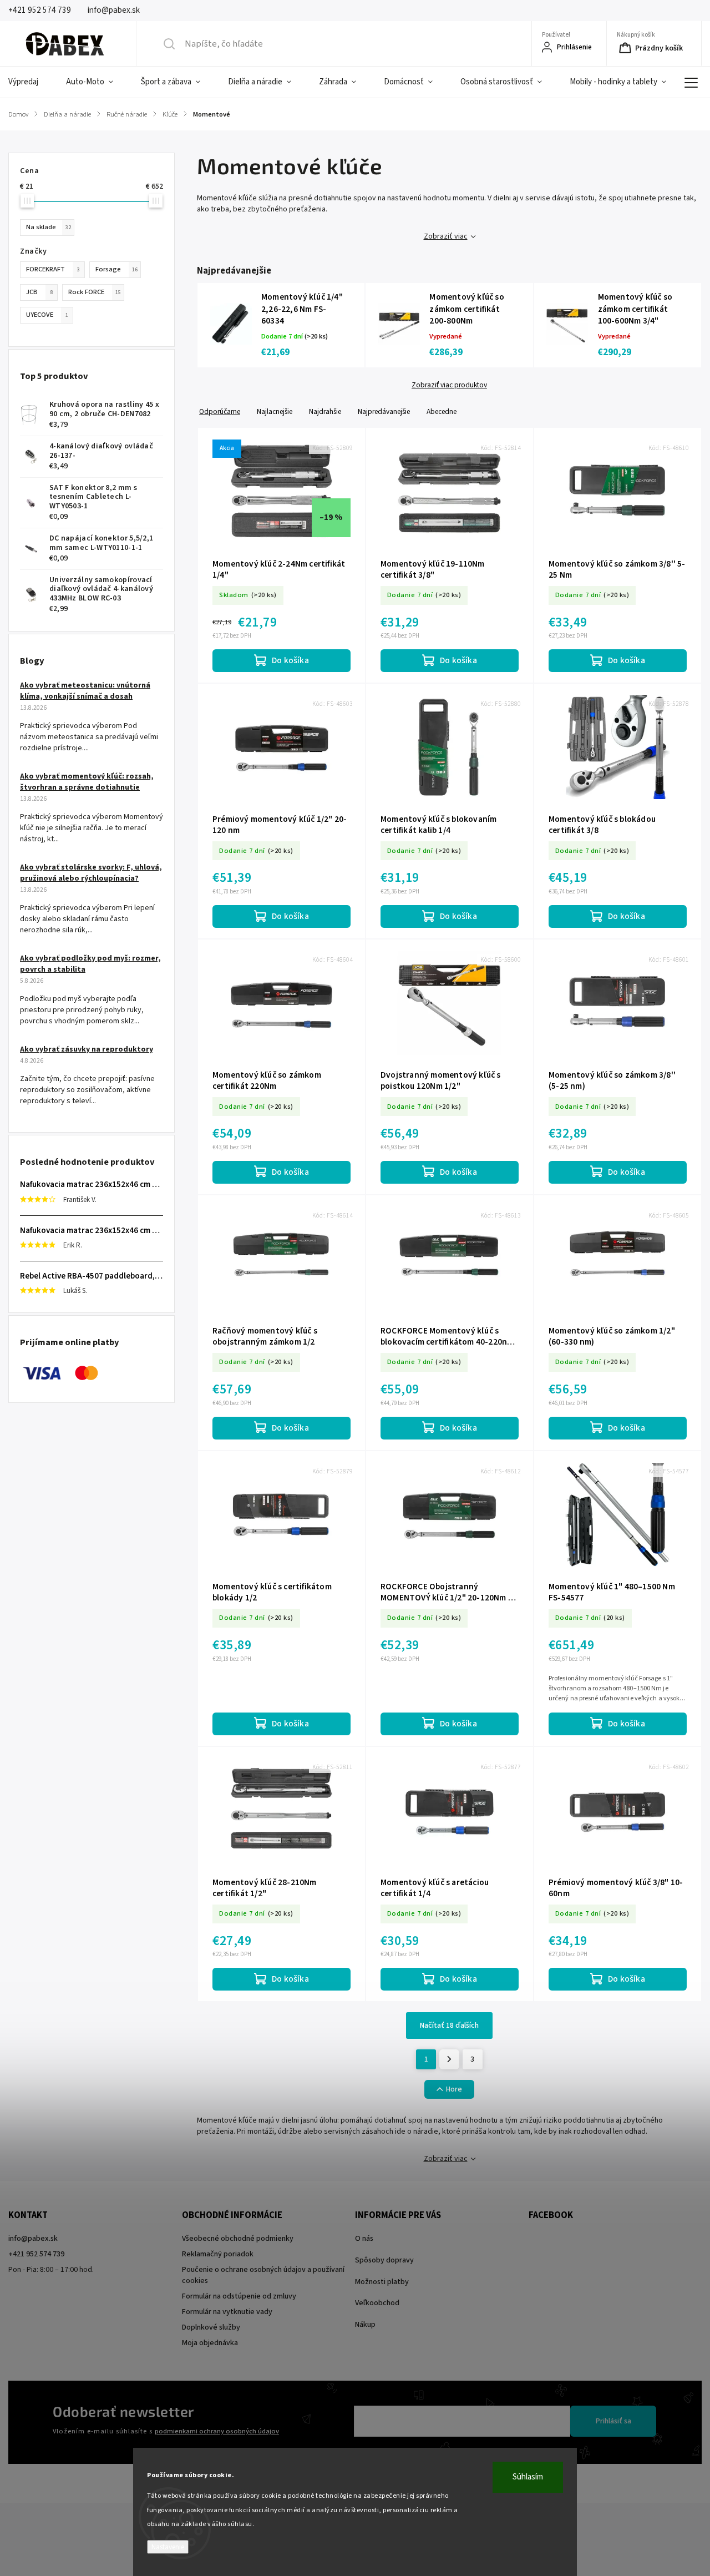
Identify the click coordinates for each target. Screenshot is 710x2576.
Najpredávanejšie (384, 411)
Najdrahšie (325, 411)
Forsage (116, 269)
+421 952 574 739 (36, 2254)
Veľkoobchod (377, 2303)
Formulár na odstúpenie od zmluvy (239, 2296)
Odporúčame (220, 411)
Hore (454, 2089)
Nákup (365, 2325)
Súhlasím (528, 2477)
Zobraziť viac (446, 236)
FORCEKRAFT (53, 269)
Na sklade (49, 227)
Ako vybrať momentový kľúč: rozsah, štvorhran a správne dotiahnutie (87, 782)
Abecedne (442, 411)
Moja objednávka (210, 2343)
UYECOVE (47, 315)
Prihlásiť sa (613, 2421)
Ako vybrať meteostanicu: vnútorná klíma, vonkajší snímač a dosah (85, 691)
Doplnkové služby (211, 2327)
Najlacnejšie (275, 411)
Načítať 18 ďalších (449, 2026)
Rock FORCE (95, 292)
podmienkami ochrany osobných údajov (217, 2431)
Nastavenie (168, 2547)
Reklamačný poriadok (218, 2254)
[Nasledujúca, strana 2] (449, 2059)
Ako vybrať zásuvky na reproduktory (87, 1049)
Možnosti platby (382, 2282)
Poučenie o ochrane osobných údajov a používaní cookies (263, 2275)
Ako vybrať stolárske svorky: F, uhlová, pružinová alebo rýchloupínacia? (91, 873)
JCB (39, 292)
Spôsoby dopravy (384, 2260)
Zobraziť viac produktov (449, 385)
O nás (364, 2239)
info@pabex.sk (33, 2239)
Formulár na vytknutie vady (227, 2312)
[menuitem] (30, 82)
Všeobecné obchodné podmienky (238, 2239)
